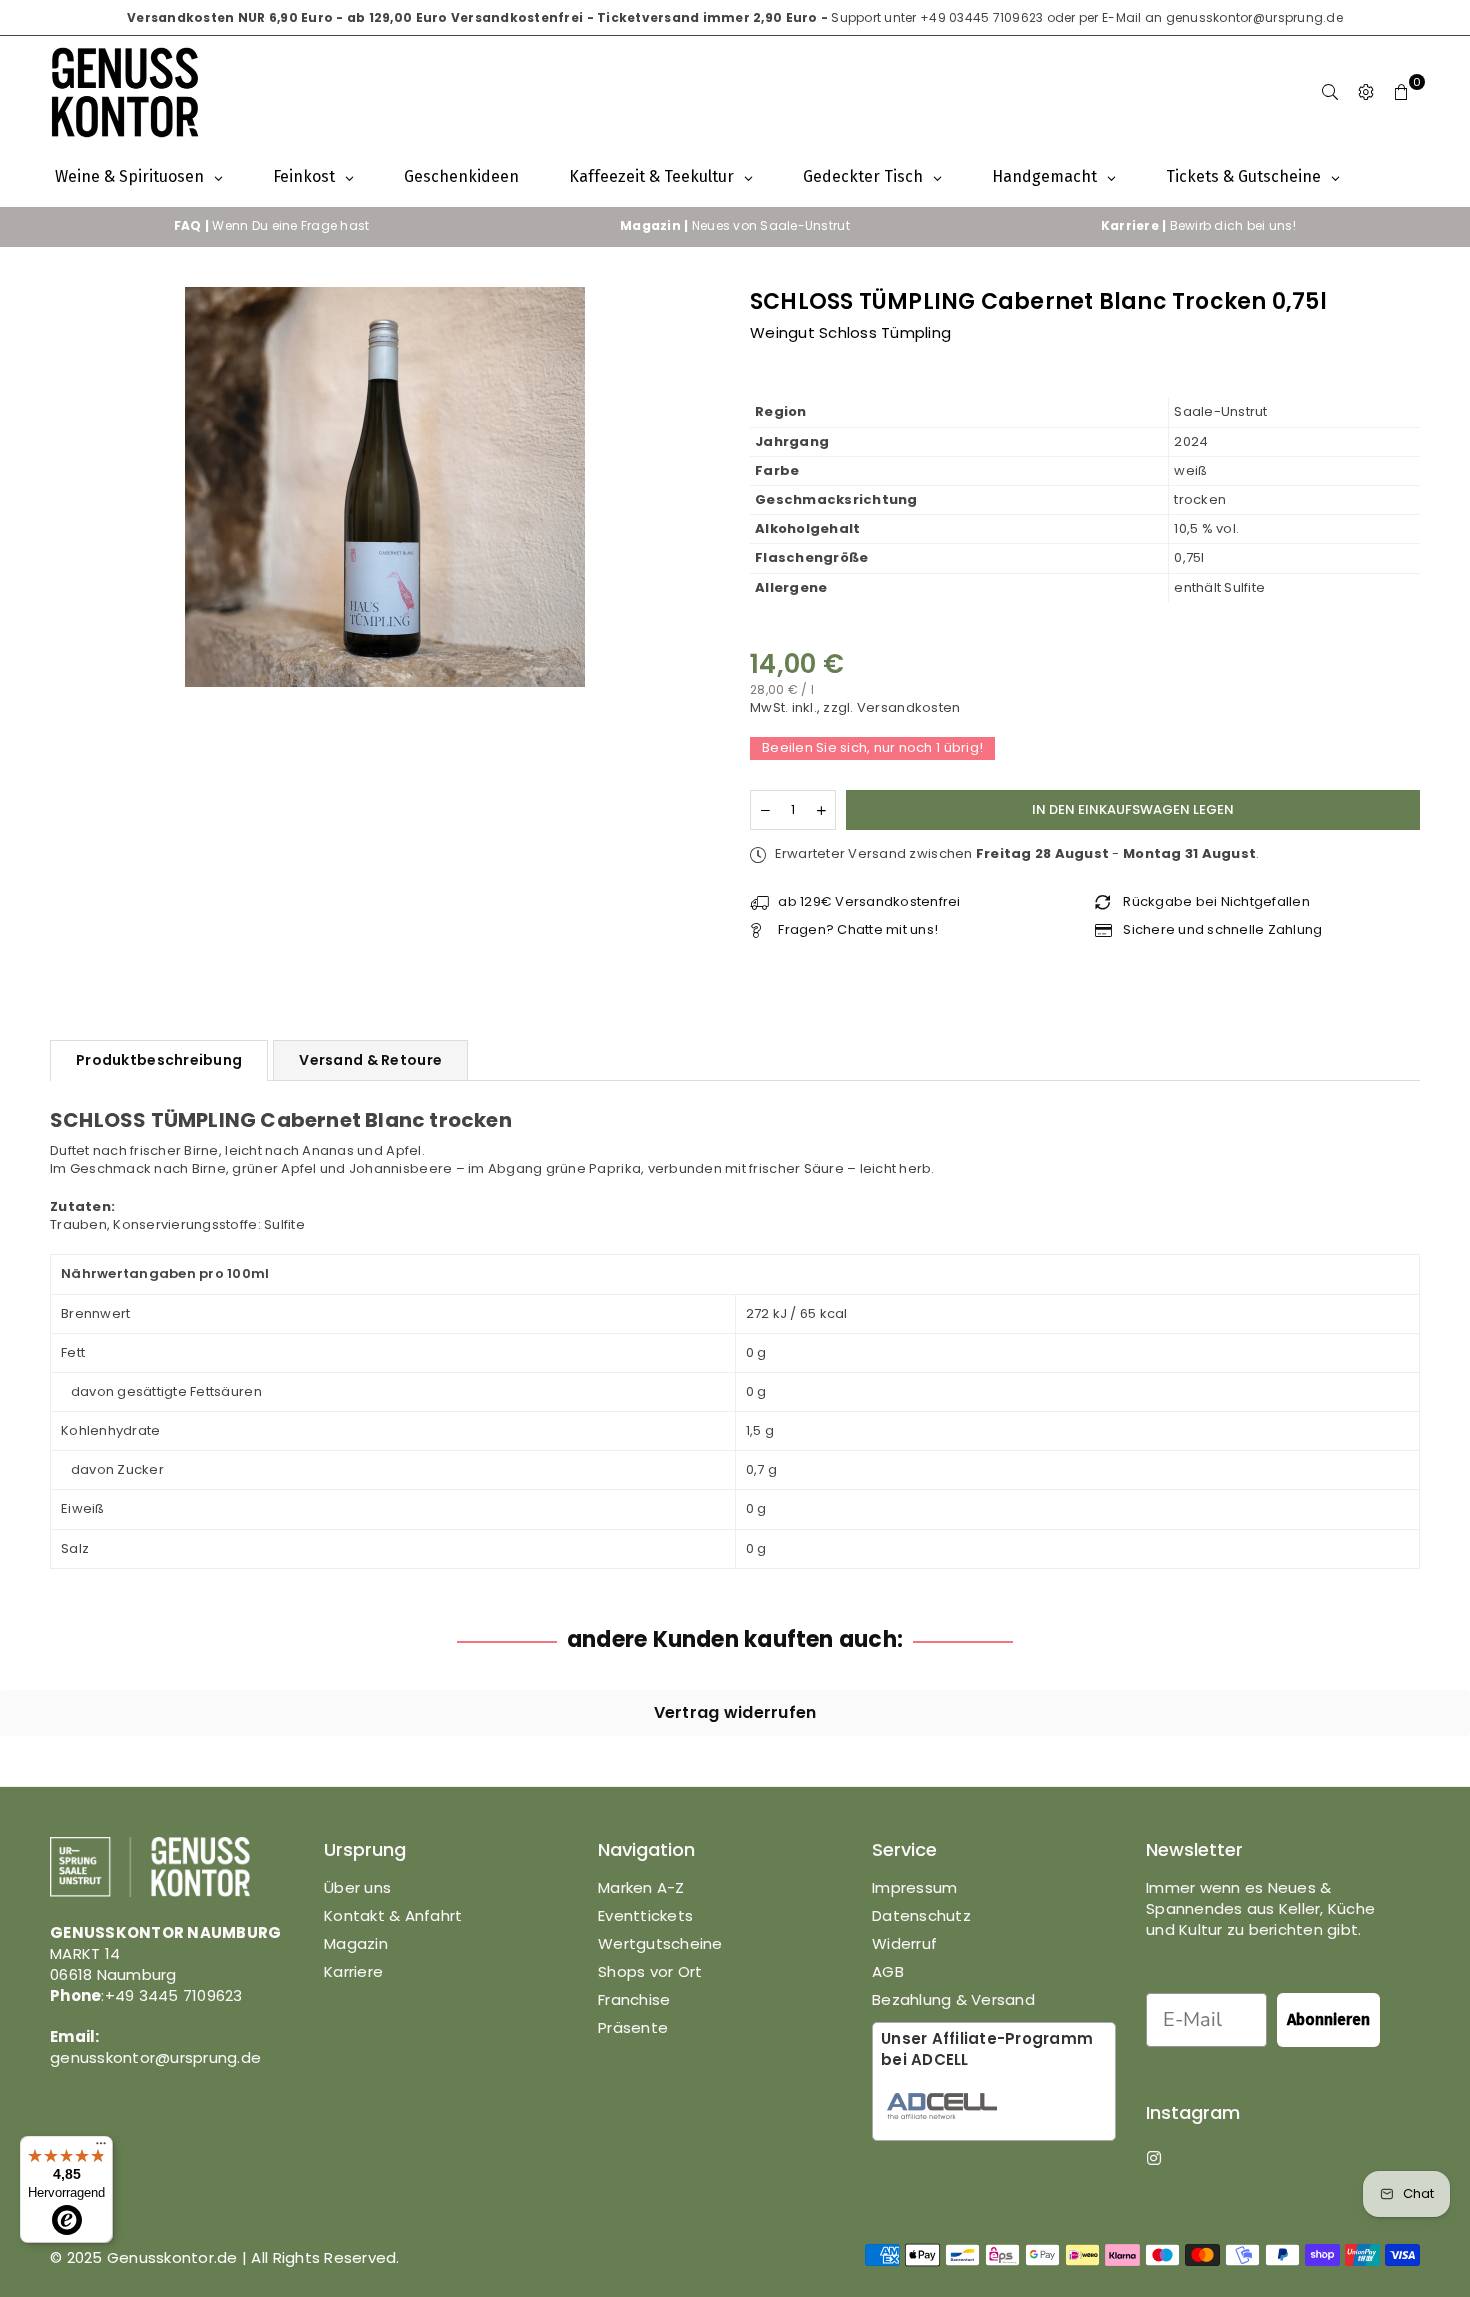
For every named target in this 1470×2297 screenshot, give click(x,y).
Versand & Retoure (370, 1060)
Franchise (634, 1999)
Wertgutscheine (660, 1943)
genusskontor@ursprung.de (1254, 17)
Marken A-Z (641, 1887)
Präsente (633, 2027)
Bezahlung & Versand (953, 1999)
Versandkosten (908, 707)
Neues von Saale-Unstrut (735, 225)
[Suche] (1330, 92)
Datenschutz (921, 1915)
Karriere (353, 1971)
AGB (888, 1971)
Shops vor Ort (650, 1971)
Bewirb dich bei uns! (1198, 225)
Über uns (357, 1887)
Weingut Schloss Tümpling (850, 332)
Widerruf (904, 1943)
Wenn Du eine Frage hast (272, 225)
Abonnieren (1328, 2019)
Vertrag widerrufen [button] (735, 1712)
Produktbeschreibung (159, 1060)
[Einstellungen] (1366, 92)
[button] (1402, 92)
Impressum (914, 1887)
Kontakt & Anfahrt (393, 1915)
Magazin (356, 1943)
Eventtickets (645, 1915)
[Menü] (101, 2148)
